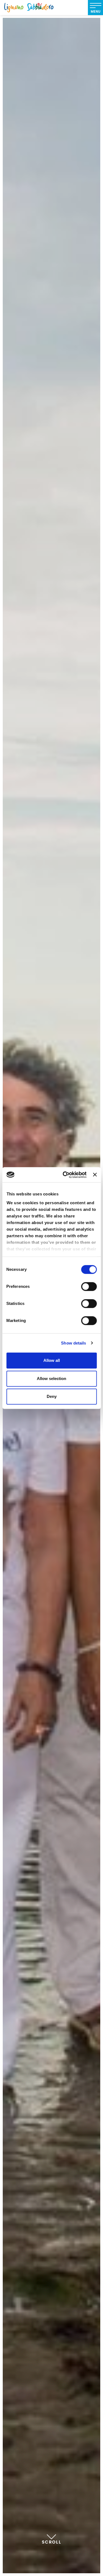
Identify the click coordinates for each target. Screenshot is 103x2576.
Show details (73, 1343)
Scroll (52, 2542)
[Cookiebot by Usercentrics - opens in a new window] (65, 1175)
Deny (52, 1396)
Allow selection (51, 1378)
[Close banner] (95, 1175)
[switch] (89, 1286)
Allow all (52, 1360)
